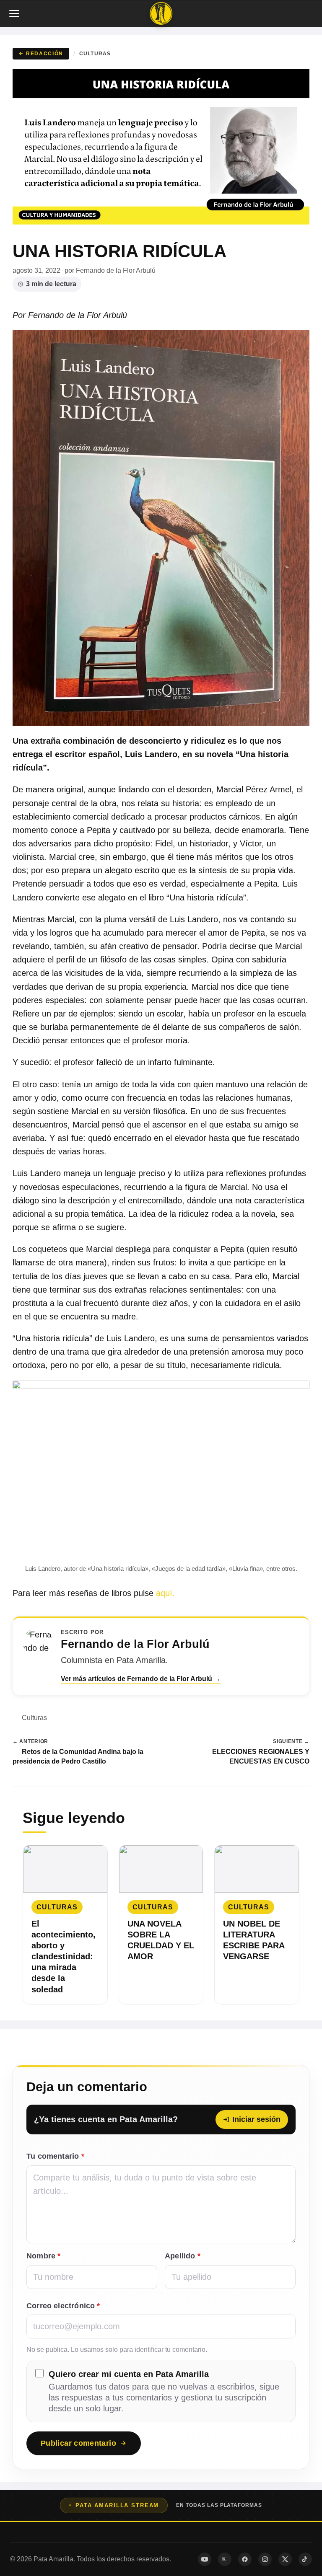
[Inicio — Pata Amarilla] (161, 13)
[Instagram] (265, 2559)
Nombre (43, 2256)
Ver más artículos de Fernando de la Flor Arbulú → (141, 1679)
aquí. (165, 1593)
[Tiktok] (305, 2559)
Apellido (183, 2256)
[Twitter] (285, 2559)
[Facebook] (245, 2559)
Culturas (95, 53)
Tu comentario (55, 2156)
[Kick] (225, 2559)
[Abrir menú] (15, 13)
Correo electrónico (63, 2306)
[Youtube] (205, 2559)
